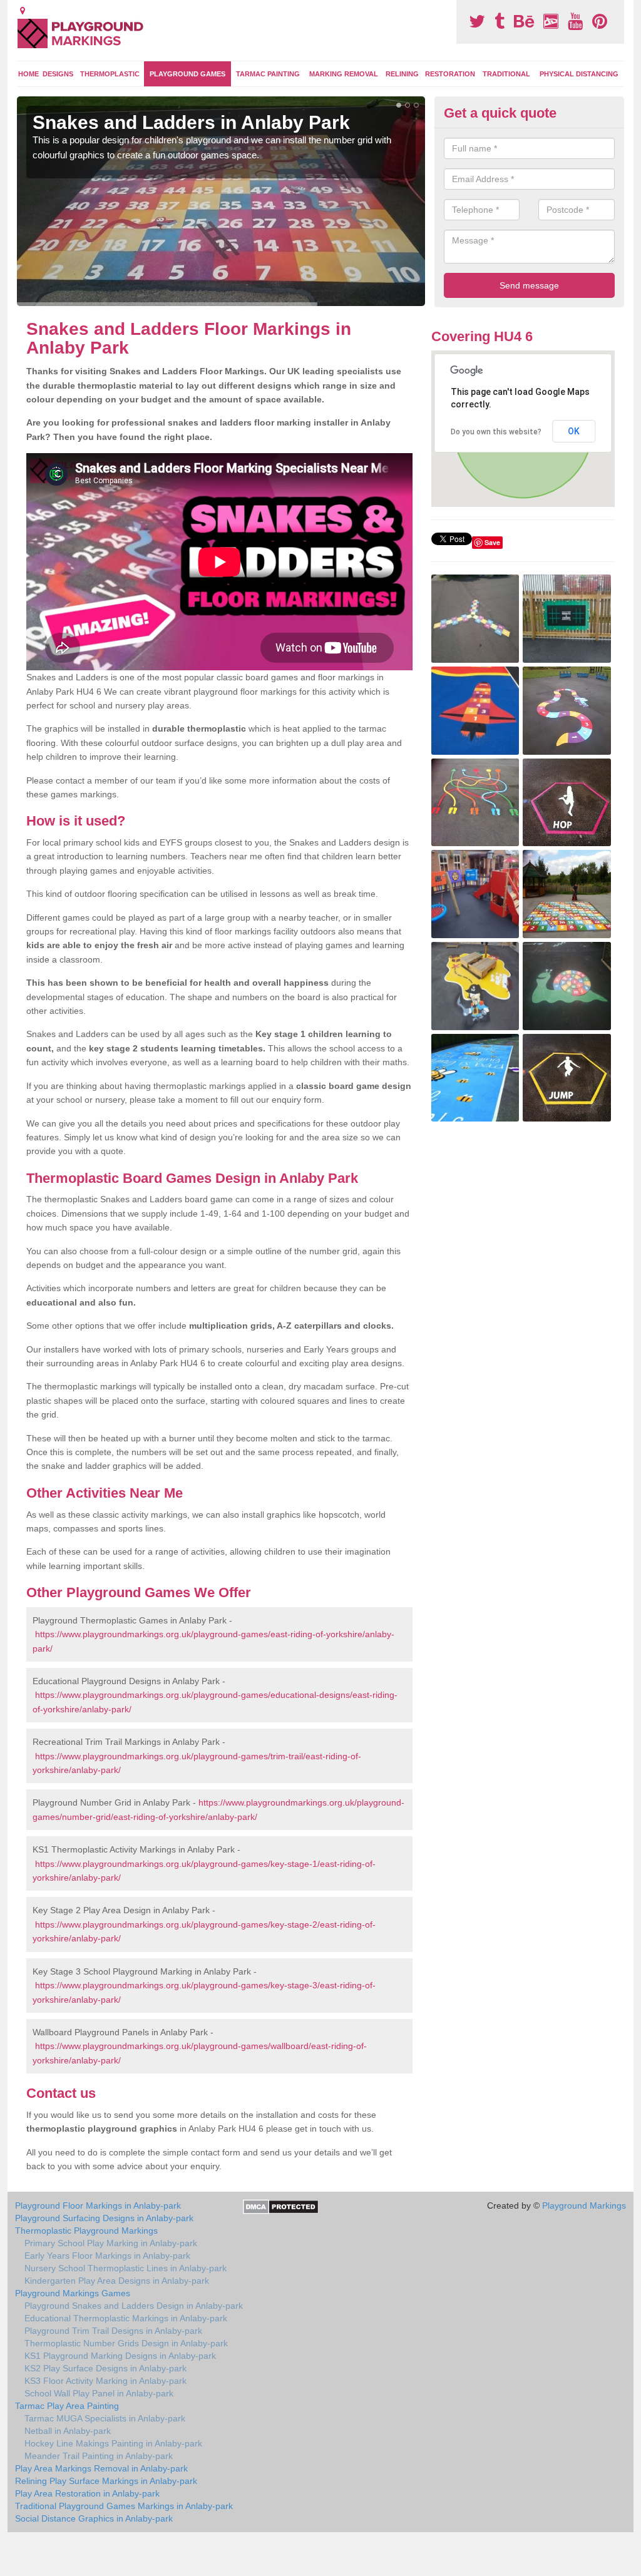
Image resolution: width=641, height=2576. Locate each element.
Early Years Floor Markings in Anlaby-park (107, 2256)
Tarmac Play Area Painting (67, 2406)
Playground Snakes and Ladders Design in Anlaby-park (134, 2306)
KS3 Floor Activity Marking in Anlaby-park (105, 2381)
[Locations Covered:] (23, 11)
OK (574, 431)
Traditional (506, 74)
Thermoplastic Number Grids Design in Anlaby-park (126, 2343)
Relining (402, 74)
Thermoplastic (110, 74)
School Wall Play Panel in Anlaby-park (99, 2393)
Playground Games (187, 74)
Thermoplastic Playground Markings (86, 2231)
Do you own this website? (496, 432)
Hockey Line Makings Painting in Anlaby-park (113, 2443)
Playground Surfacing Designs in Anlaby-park (104, 2218)
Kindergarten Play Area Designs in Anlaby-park (117, 2281)
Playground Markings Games (73, 2293)
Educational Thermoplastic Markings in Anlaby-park (126, 2318)
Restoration (450, 74)
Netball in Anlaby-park (68, 2431)
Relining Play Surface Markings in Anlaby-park (106, 2481)
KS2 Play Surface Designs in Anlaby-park (105, 2368)
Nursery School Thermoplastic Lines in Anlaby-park (126, 2268)
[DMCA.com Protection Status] (281, 2206)
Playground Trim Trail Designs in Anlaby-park (113, 2331)
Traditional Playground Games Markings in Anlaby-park (124, 2506)
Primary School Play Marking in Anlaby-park (111, 2243)
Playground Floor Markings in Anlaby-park (98, 2205)
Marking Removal (344, 74)
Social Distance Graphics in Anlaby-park (94, 2518)
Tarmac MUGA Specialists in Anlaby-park (105, 2418)
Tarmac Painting (268, 74)
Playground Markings (584, 2205)
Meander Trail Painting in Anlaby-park (99, 2456)
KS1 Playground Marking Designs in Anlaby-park (120, 2356)
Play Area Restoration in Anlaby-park (87, 2493)
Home (28, 74)
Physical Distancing (579, 74)
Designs (58, 74)
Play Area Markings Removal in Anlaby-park (101, 2468)
